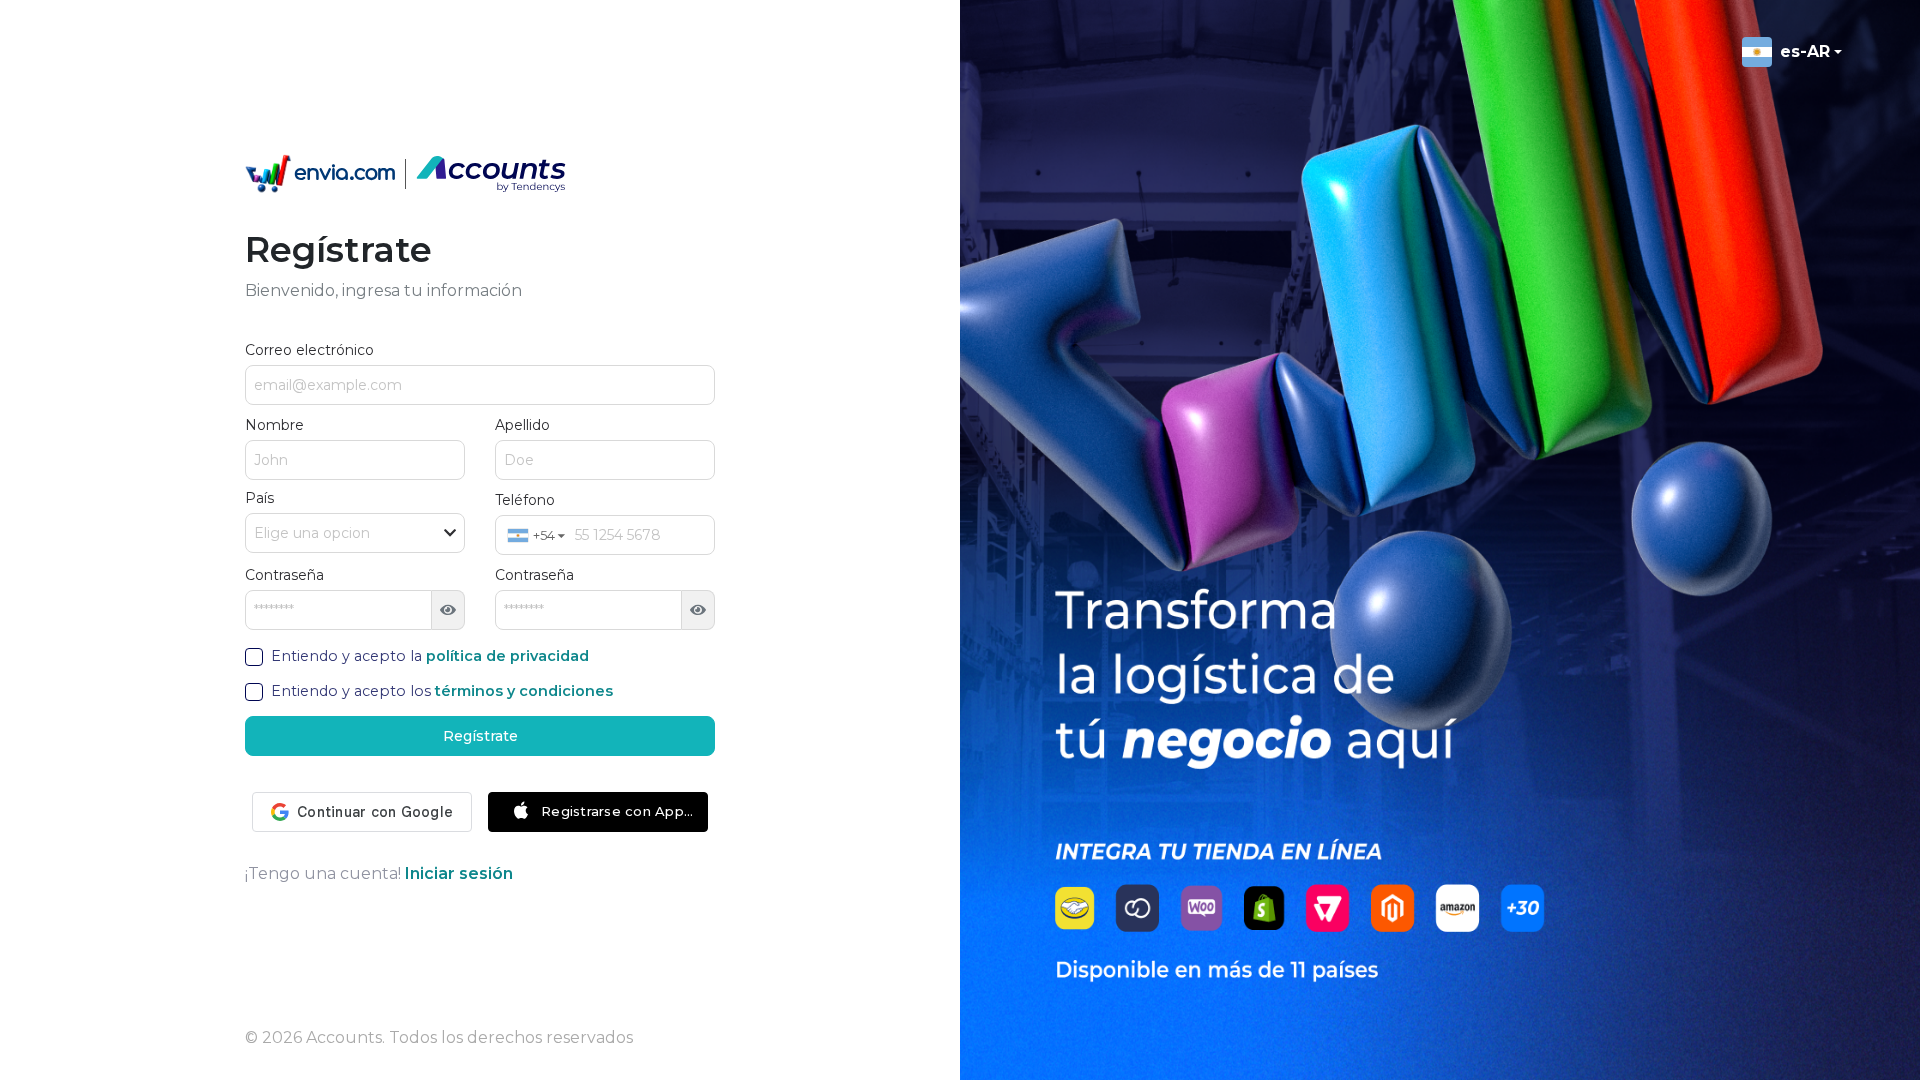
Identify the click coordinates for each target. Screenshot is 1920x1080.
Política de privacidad (507, 656)
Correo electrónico (309, 350)
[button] (535, 535)
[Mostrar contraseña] (448, 610)
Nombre (274, 425)
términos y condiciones (524, 691)
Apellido (522, 425)
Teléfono (525, 500)
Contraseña (284, 575)
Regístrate (480, 736)
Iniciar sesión (459, 873)
